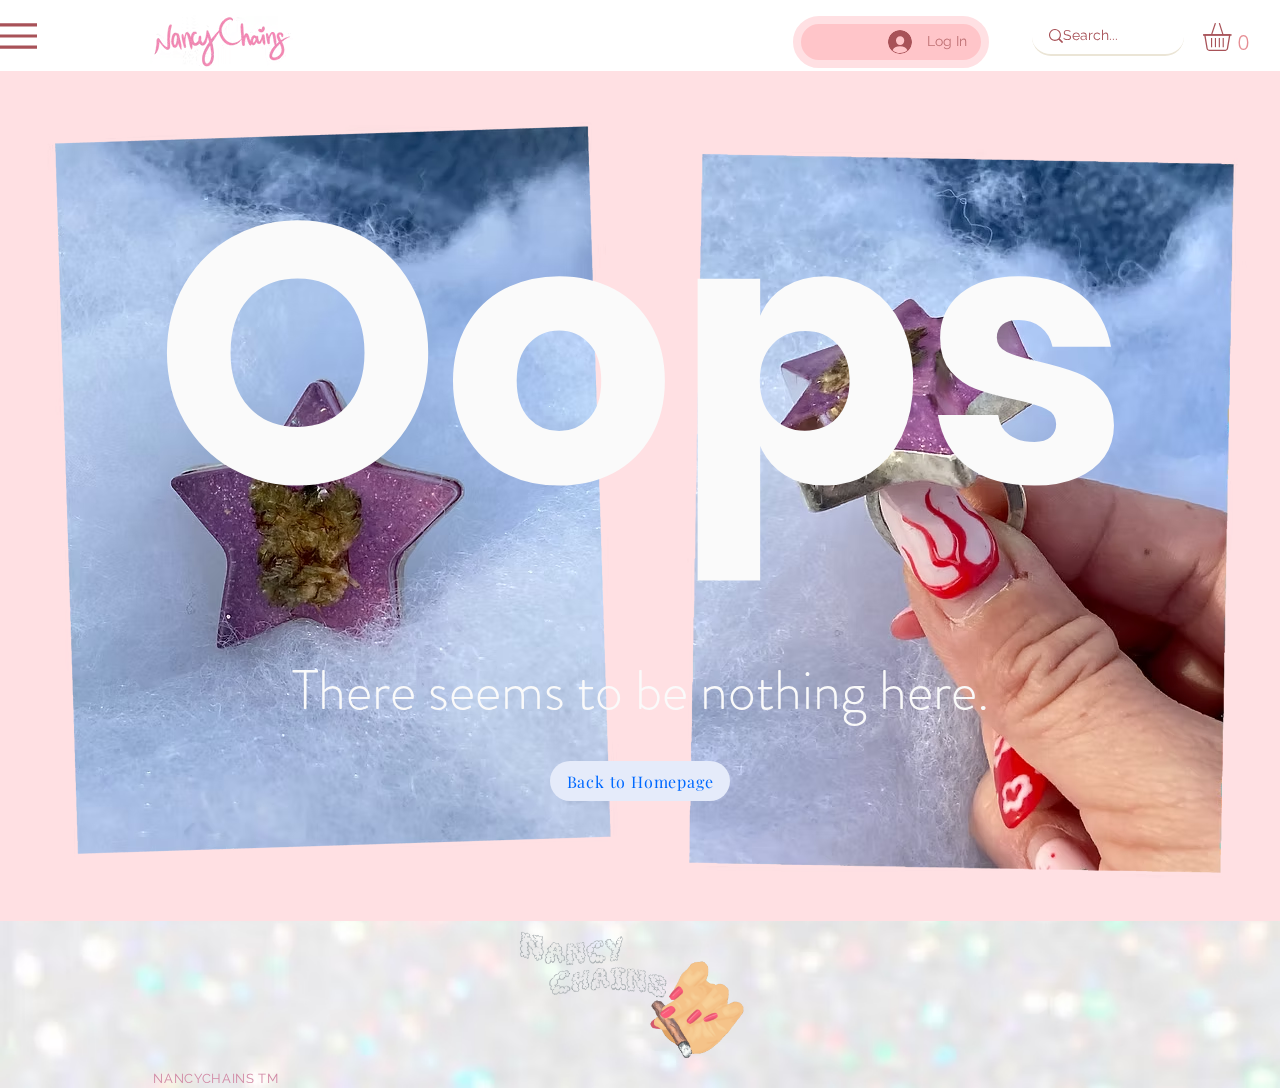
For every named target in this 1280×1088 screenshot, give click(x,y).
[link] (1233, 37)
